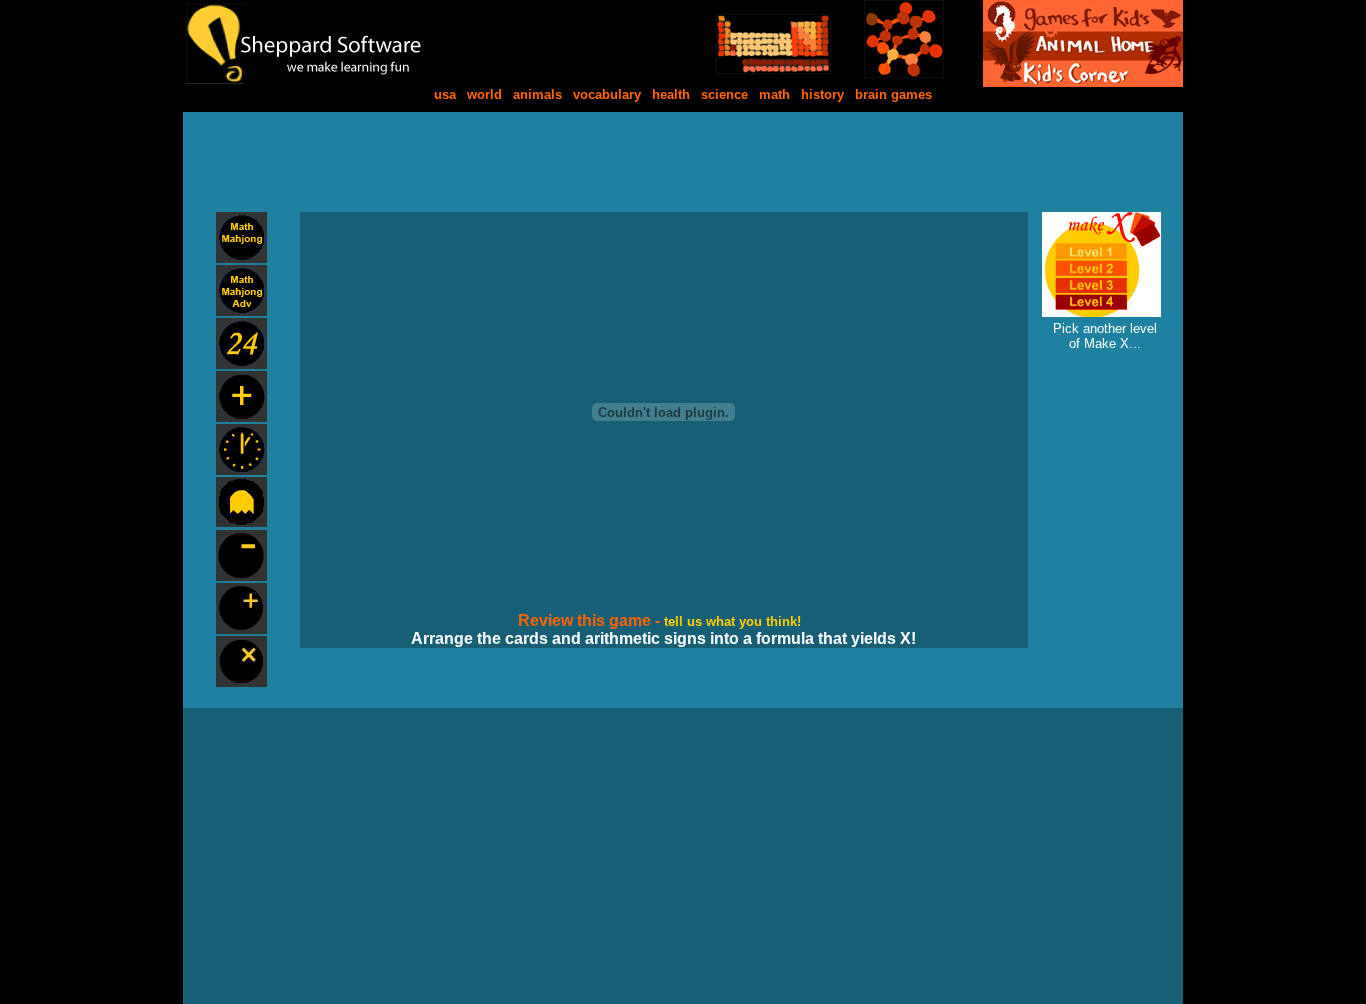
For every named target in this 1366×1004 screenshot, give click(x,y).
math (774, 94)
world (484, 94)
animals (537, 94)
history (822, 94)
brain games (893, 94)
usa (445, 94)
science (724, 94)
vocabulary (607, 94)
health (671, 94)
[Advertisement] (683, 157)
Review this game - (591, 620)
